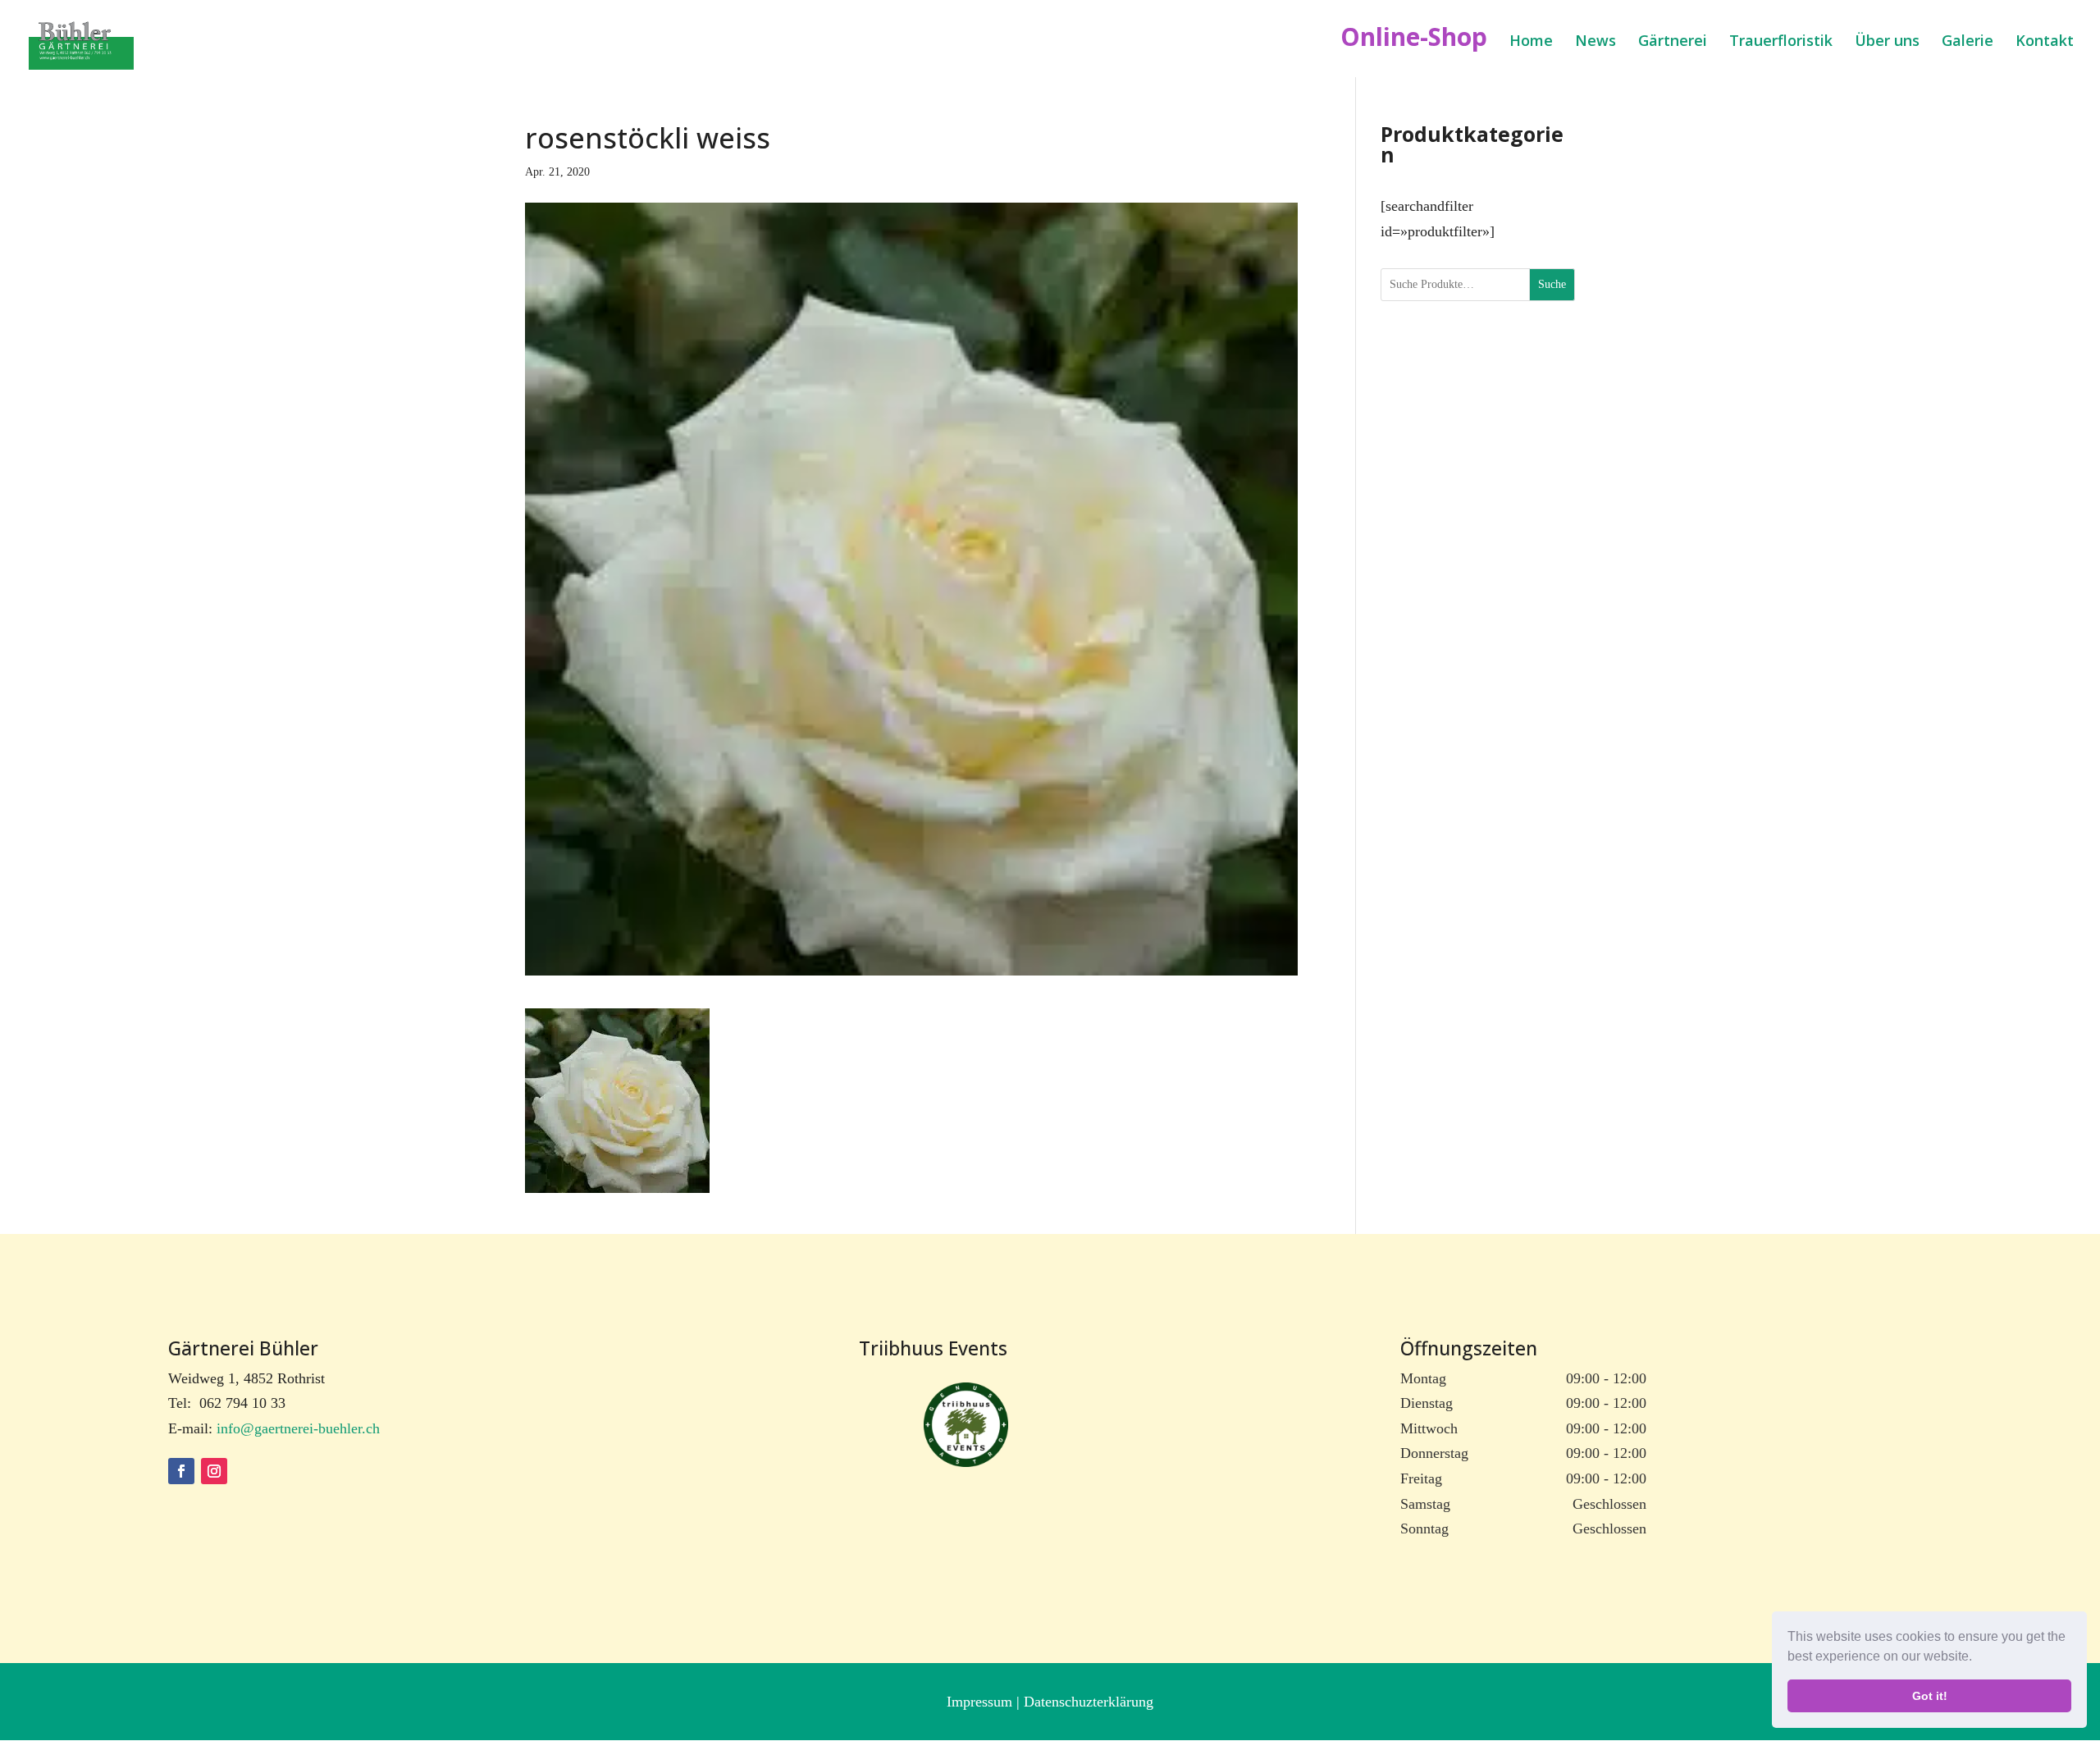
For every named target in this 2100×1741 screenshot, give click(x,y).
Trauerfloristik (1781, 42)
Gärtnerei (1673, 42)
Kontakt (2045, 42)
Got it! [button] (1930, 1696)
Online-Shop (1414, 42)
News (1596, 42)
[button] (1978, 1658)
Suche (1552, 284)
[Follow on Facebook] (181, 1471)
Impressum (982, 1702)
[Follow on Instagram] (214, 1471)
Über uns (1887, 42)
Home (1531, 42)
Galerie (1968, 42)
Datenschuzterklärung (1089, 1702)
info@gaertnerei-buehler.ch (298, 1428)
